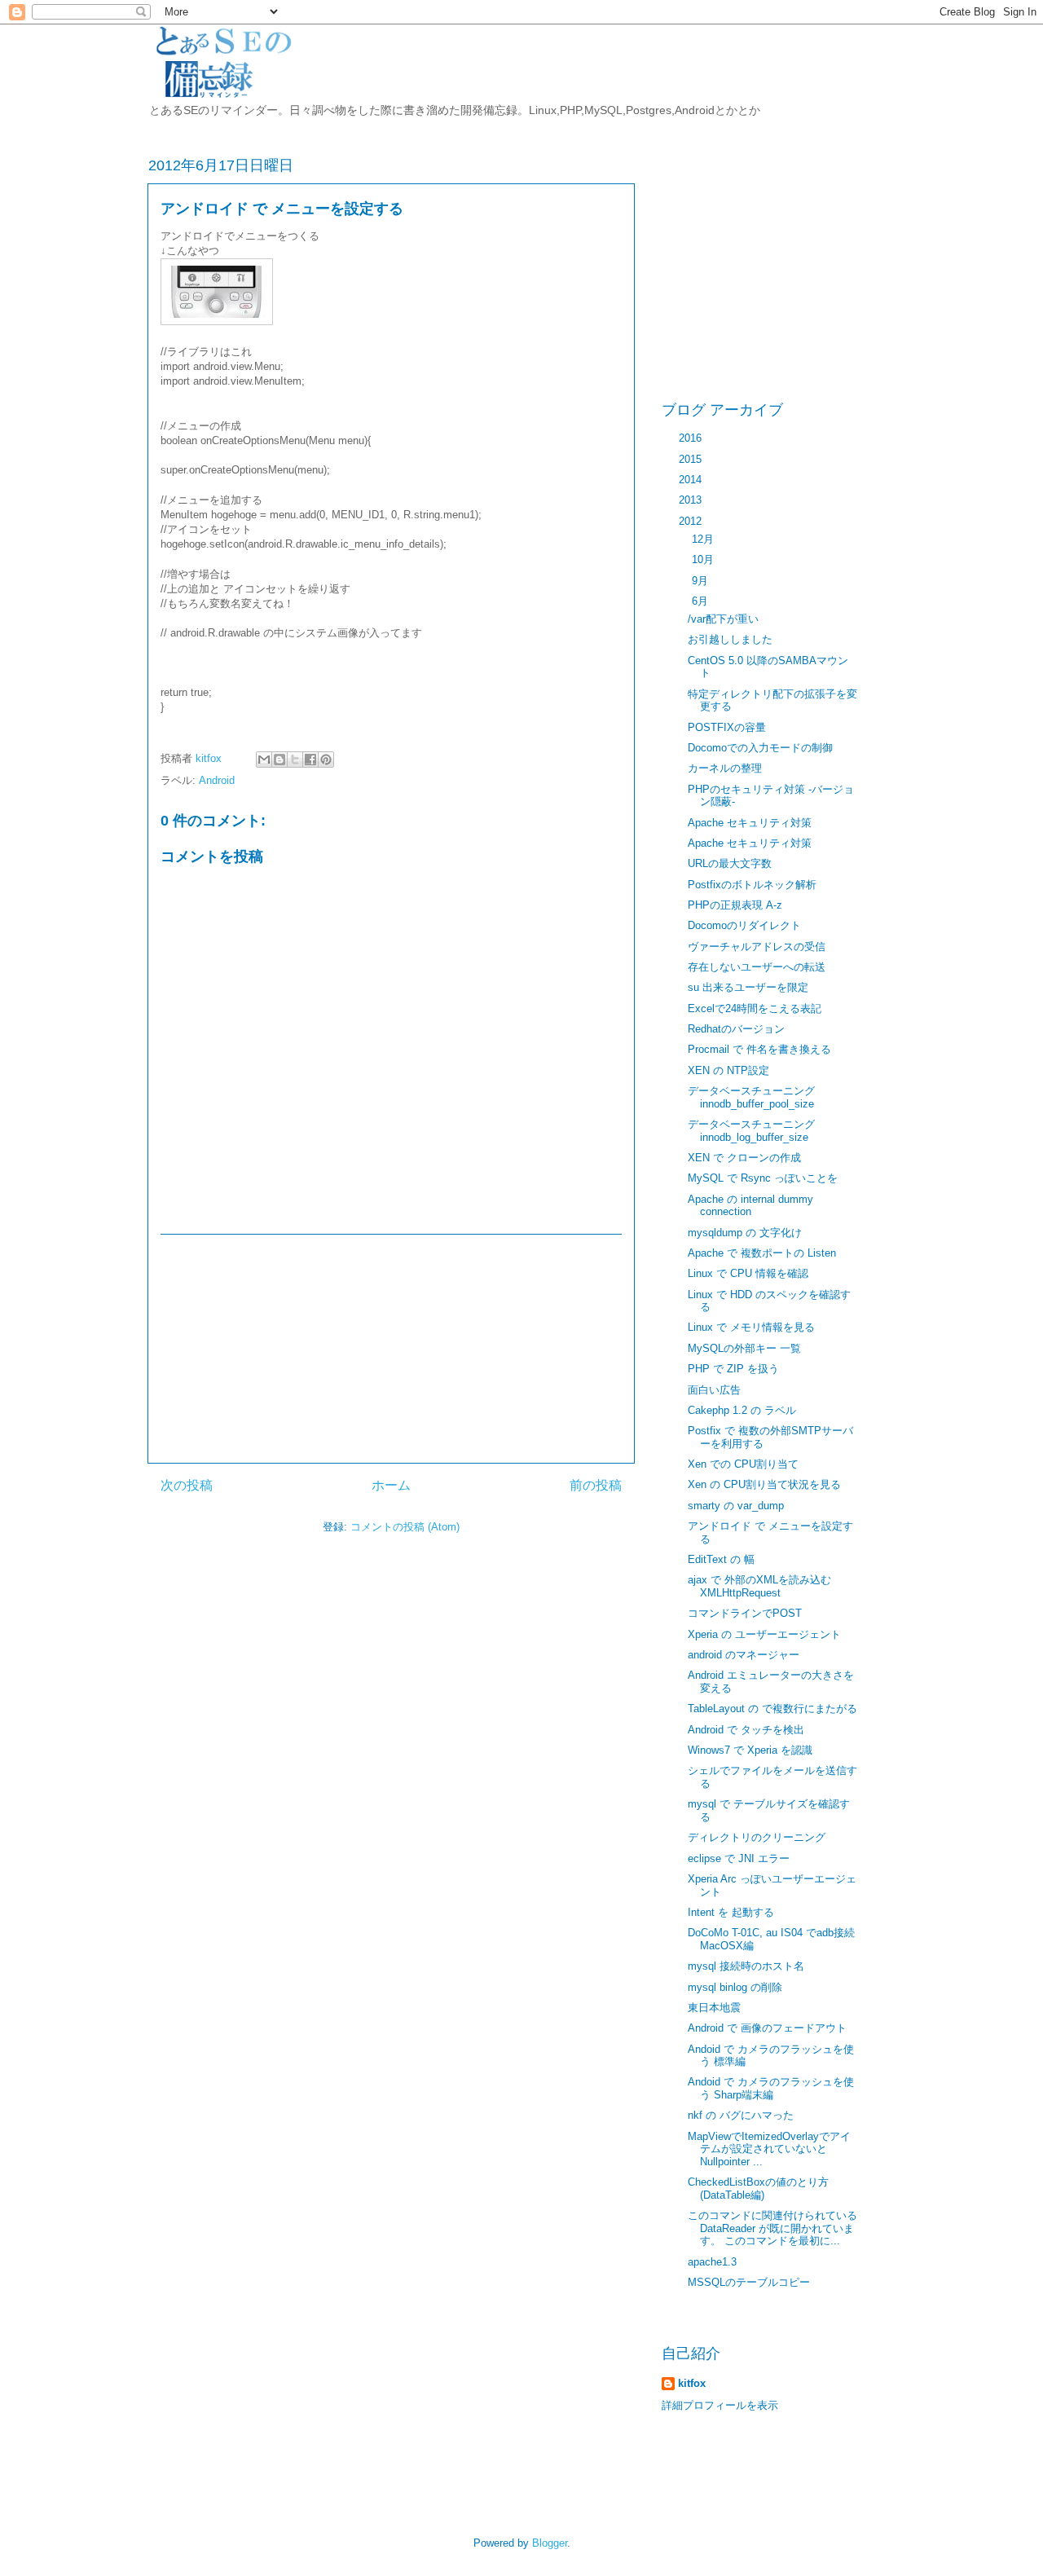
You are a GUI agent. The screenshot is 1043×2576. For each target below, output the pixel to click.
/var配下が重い (723, 619)
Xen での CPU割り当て (743, 1464)
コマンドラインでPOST (745, 1613)
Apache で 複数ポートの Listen (762, 1253)
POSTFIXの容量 (727, 727)
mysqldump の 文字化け (745, 1233)
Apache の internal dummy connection (750, 1206)
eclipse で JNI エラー (739, 1858)
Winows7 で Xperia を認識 (750, 1750)
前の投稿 (596, 1485)
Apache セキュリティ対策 (750, 823)
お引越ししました (730, 639)
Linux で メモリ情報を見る (751, 1327)
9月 (702, 581)
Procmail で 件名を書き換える (759, 1049)
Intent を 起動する (731, 1912)
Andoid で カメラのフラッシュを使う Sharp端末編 (771, 2088)
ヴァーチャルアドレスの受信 (757, 947)
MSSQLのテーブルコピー (749, 2282)
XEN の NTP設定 (728, 1070)
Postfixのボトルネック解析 (752, 885)
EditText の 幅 (721, 1559)
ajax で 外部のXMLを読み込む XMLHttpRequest (759, 1586)
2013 (692, 500)
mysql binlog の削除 (735, 1987)
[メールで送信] (264, 760)
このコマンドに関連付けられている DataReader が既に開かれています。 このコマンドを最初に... (772, 2228)
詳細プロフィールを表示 (720, 2405)
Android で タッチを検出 (746, 1730)
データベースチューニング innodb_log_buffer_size (751, 1131)
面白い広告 (714, 1390)
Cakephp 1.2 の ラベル (742, 1410)
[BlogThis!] (279, 760)
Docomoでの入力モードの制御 (760, 748)
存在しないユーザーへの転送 (757, 967)
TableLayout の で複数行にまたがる (772, 1709)
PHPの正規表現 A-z (735, 905)
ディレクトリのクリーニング (757, 1837)
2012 (692, 521)
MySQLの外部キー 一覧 (744, 1348)
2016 (692, 438)
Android (217, 780)
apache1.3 (712, 2262)
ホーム (391, 1485)
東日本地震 (714, 2008)
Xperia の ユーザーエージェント (764, 1634)
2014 (692, 480)
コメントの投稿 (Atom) (405, 1527)
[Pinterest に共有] (326, 760)
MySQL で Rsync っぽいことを (763, 1178)
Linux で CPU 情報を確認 (748, 1273)
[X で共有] (295, 760)
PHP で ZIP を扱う (733, 1369)
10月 (704, 559)
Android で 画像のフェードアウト (767, 2028)
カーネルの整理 (725, 768)
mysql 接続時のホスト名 (746, 1966)
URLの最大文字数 (730, 863)
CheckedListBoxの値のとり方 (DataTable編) (758, 2188)
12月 (704, 539)
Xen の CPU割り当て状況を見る (764, 1484)
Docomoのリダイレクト (744, 925)
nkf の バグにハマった (741, 2115)
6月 (702, 601)
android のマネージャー (744, 1655)
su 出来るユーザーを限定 (748, 987)
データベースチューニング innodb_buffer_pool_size (751, 1097)
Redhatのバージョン (736, 1029)
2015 (692, 459)
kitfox (210, 758)
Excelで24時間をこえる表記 (755, 1008)
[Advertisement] (391, 1349)
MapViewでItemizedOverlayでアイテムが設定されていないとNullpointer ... (769, 2149)
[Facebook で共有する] (310, 760)
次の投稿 (187, 1485)
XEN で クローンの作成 (744, 1158)
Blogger (550, 2543)
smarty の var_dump (736, 1506)
